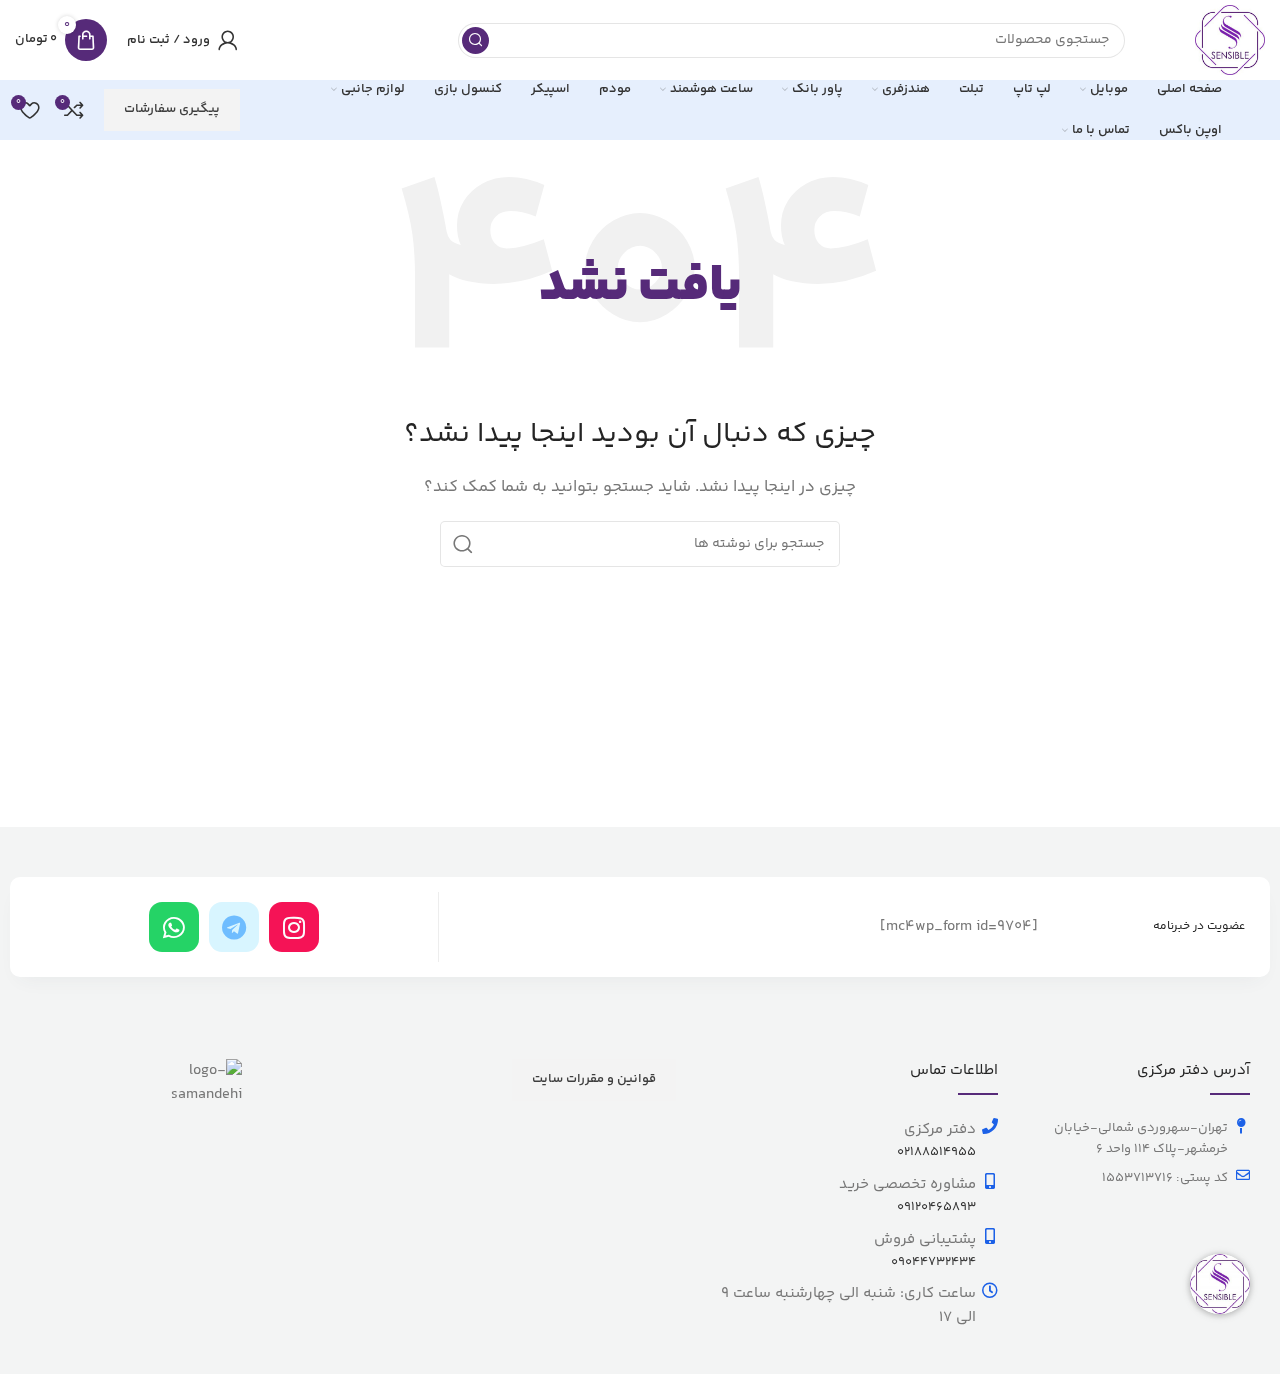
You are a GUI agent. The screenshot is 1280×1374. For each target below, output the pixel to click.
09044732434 (933, 1262)
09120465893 (936, 1207)
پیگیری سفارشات (172, 109)
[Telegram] (234, 927)
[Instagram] (294, 927)
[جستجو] (475, 40)
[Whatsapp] (174, 927)
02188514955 (936, 1152)
